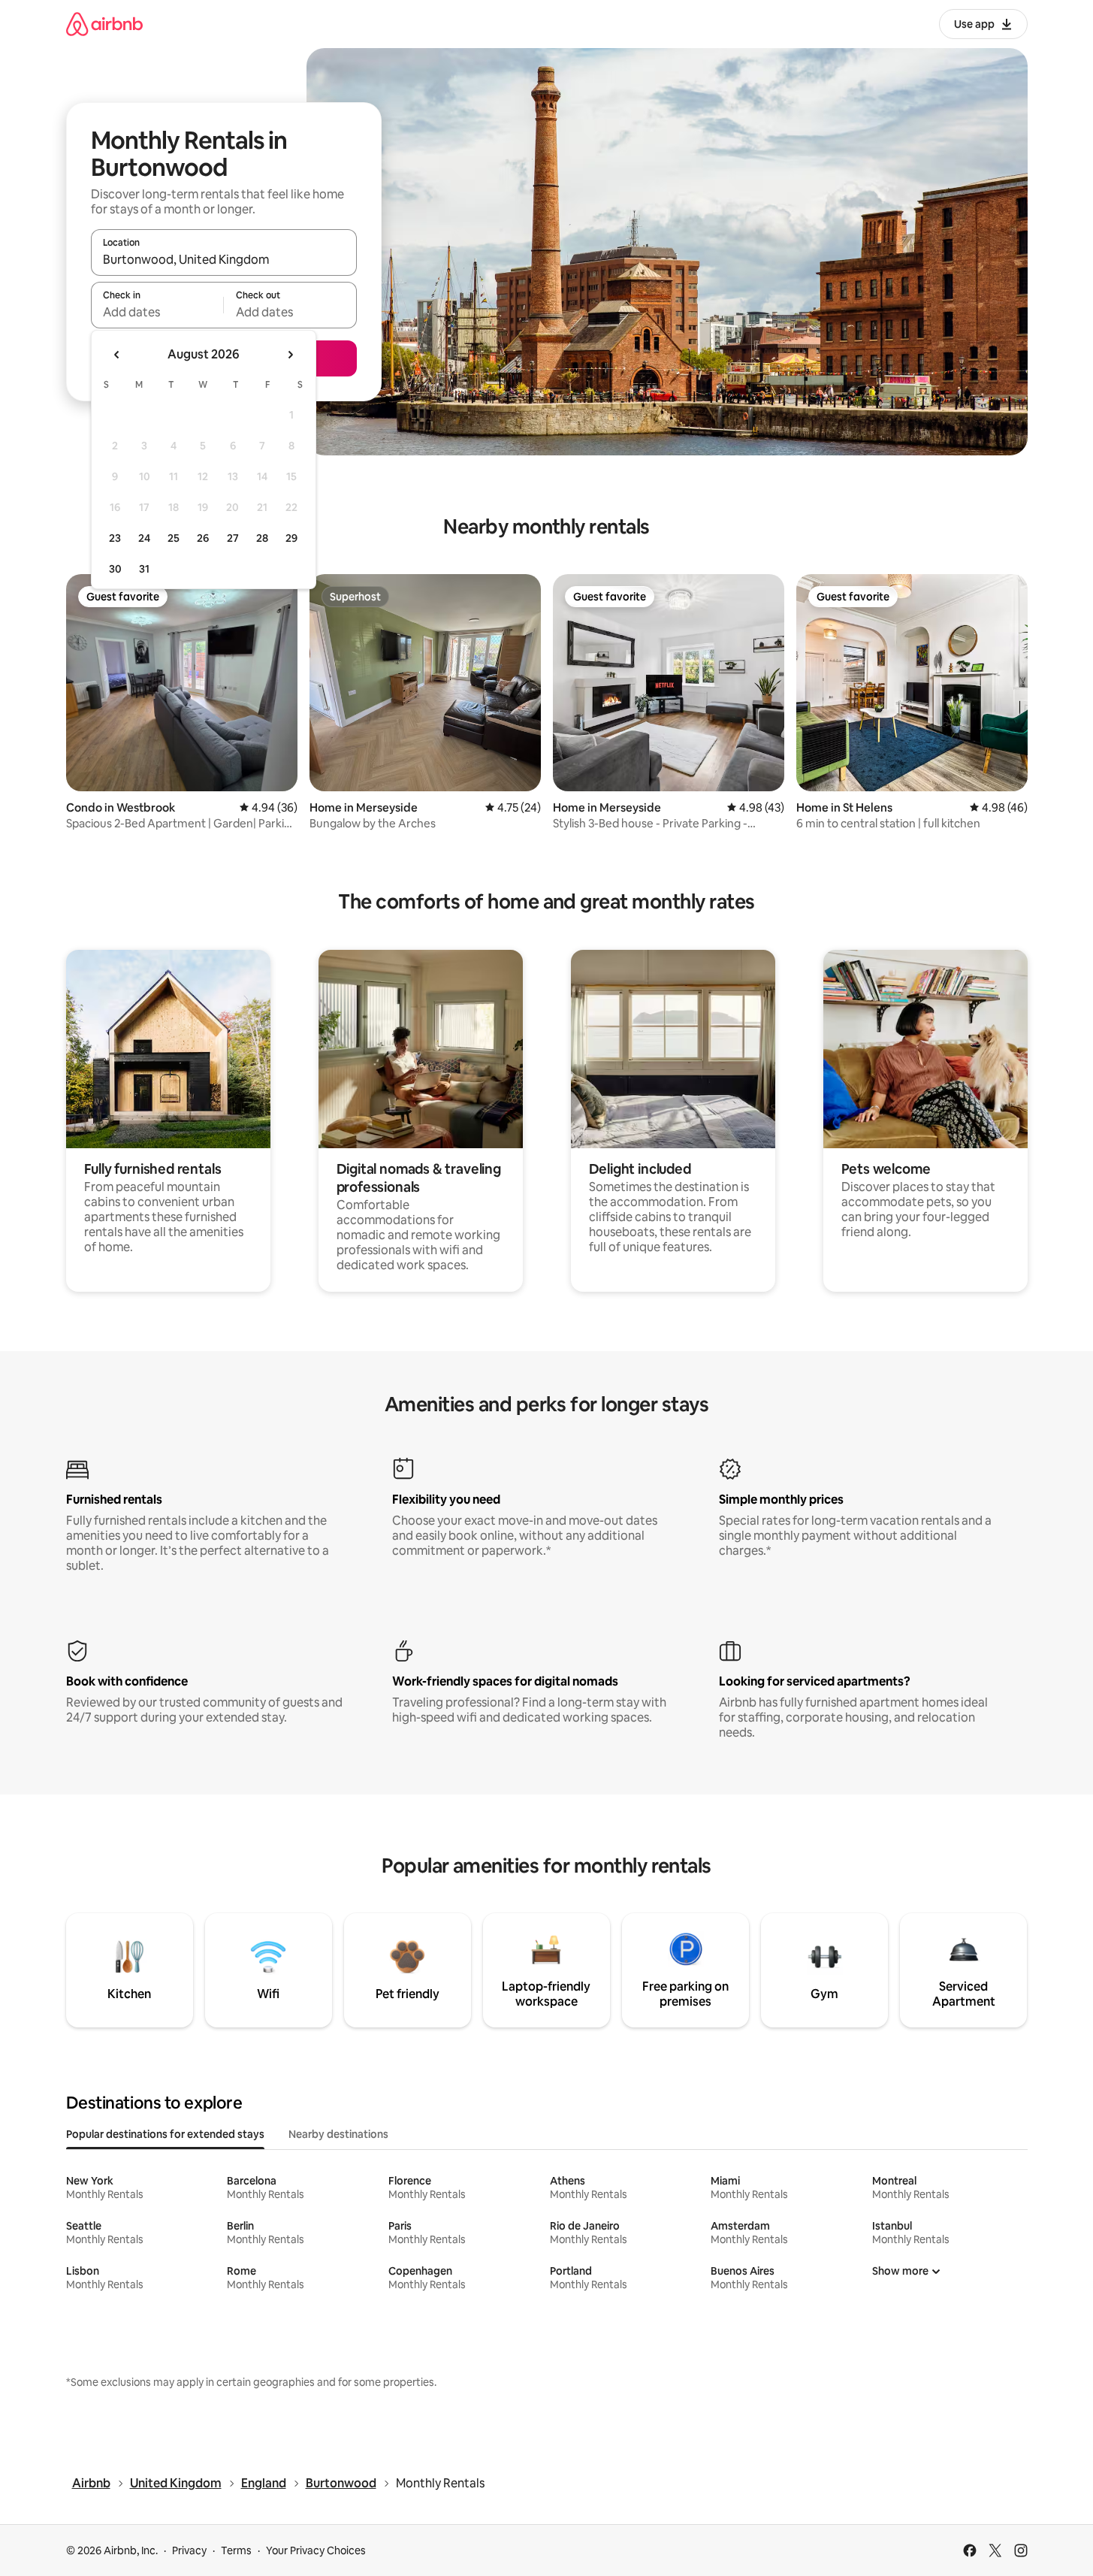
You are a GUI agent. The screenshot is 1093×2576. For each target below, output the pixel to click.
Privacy (189, 2550)
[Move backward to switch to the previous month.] (117, 355)
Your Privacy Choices (316, 2550)
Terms (236, 2550)
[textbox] (157, 312)
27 (233, 538)
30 (115, 569)
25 (174, 538)
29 (291, 538)
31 (144, 569)
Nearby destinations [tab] (338, 2134)
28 (262, 538)
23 (115, 538)
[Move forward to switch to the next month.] (290, 355)
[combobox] (224, 259)
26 (203, 538)
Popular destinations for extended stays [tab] (165, 2134)
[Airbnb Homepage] (104, 24)
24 (144, 538)
